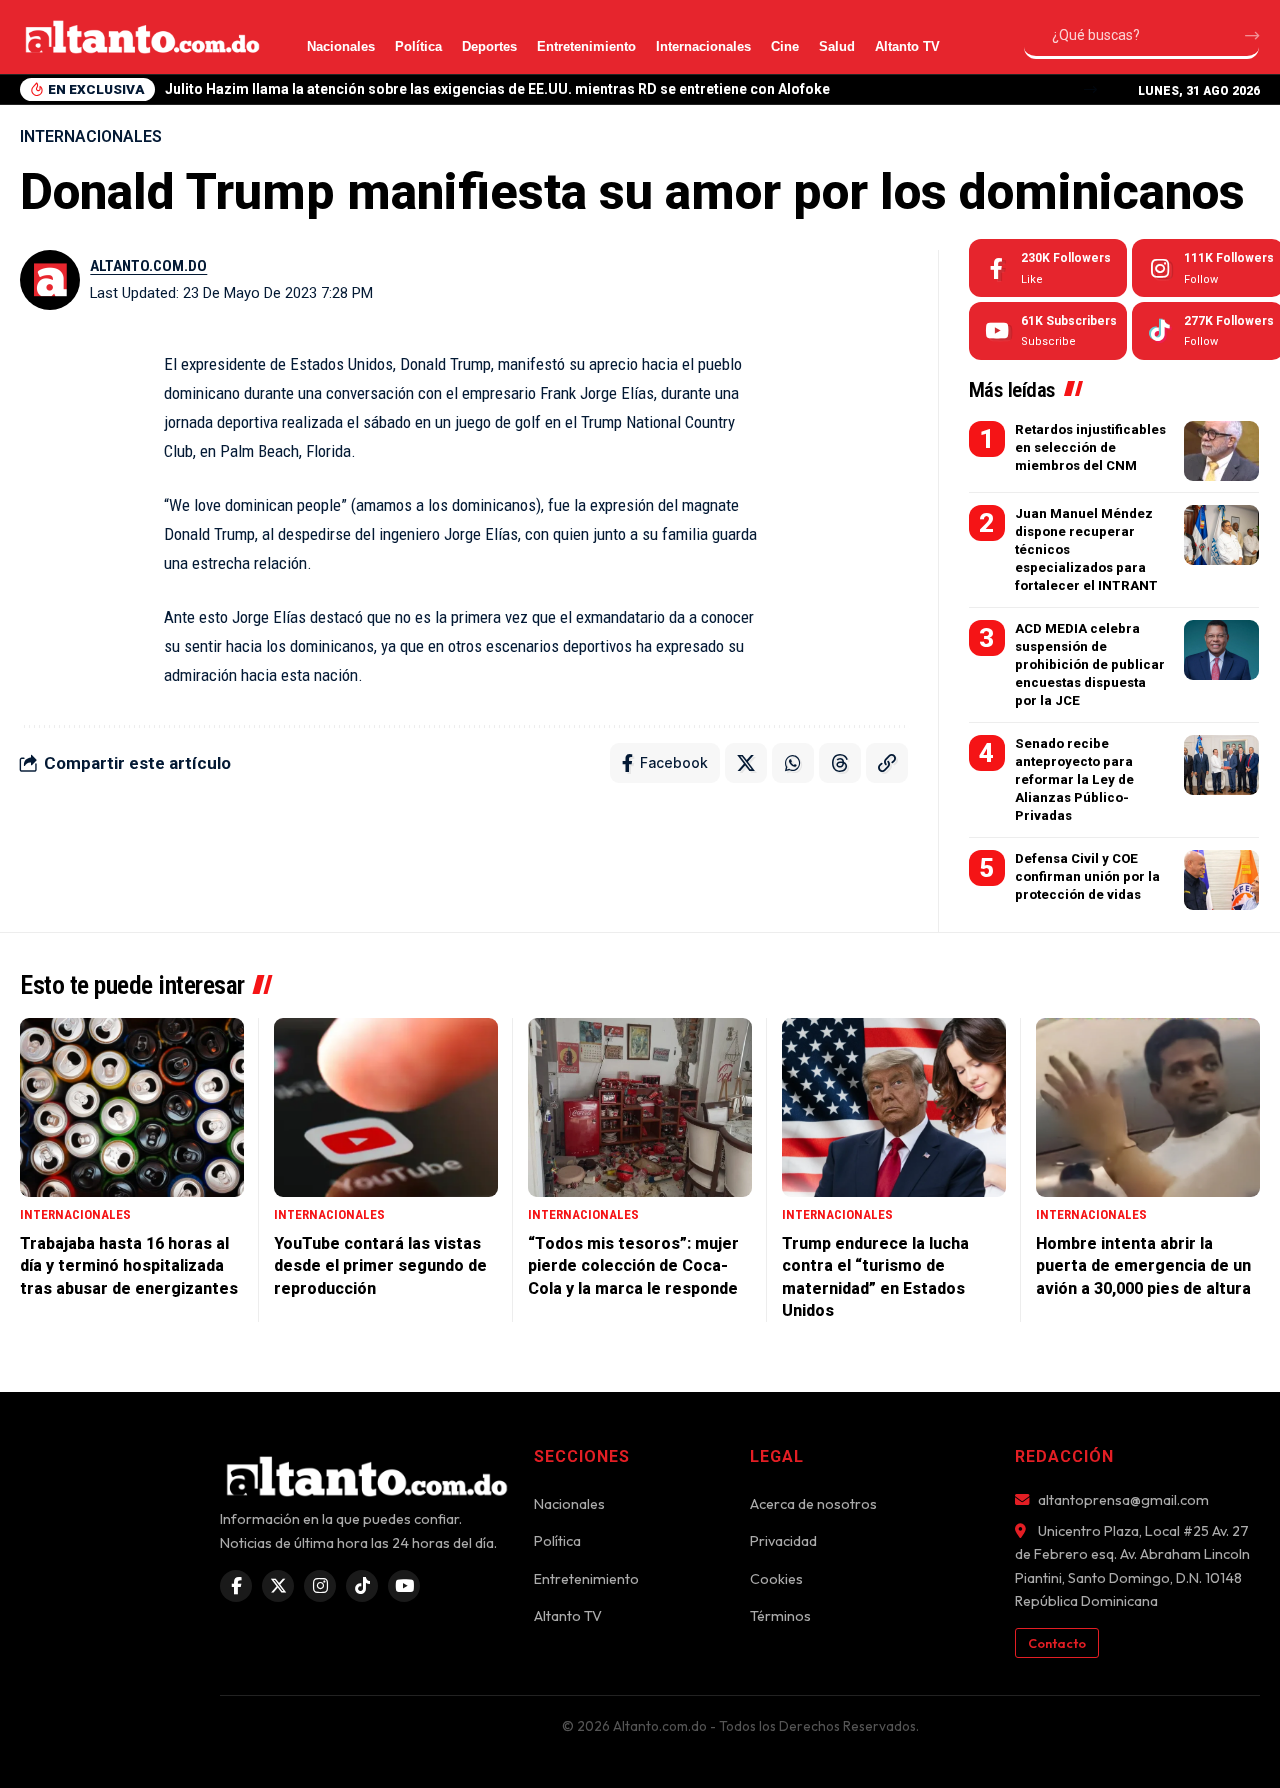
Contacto (1057, 1643)
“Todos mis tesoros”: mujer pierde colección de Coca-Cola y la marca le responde (633, 1266)
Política (418, 46)
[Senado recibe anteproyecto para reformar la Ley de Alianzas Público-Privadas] (1221, 765)
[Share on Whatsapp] (793, 763)
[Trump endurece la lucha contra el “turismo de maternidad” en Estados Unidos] (894, 1107)
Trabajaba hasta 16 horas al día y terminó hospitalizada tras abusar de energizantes (129, 1266)
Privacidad (783, 1541)
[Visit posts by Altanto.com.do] (50, 280)
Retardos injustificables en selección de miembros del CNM (1090, 447)
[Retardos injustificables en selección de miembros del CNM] (1221, 451)
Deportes (489, 46)
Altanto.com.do (148, 266)
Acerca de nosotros (813, 1504)
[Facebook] (1048, 268)
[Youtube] (1048, 331)
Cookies (776, 1579)
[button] (1090, 89)
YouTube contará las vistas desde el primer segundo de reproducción (380, 1266)
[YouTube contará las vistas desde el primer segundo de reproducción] (386, 1107)
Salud (837, 46)
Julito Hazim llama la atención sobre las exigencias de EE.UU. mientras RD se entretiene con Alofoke (497, 89)
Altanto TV (907, 46)
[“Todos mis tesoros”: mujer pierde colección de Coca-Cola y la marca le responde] (640, 1107)
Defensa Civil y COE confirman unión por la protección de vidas (1087, 876)
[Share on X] (746, 763)
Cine (785, 46)
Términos (780, 1616)
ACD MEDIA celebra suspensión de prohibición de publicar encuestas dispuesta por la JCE (1090, 665)
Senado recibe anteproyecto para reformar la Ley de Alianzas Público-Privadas (1074, 780)
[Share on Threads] (840, 763)
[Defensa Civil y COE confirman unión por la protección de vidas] (1221, 880)
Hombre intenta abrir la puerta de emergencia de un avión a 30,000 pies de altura (1143, 1266)
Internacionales (703, 46)
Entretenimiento (586, 46)
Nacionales (341, 46)
